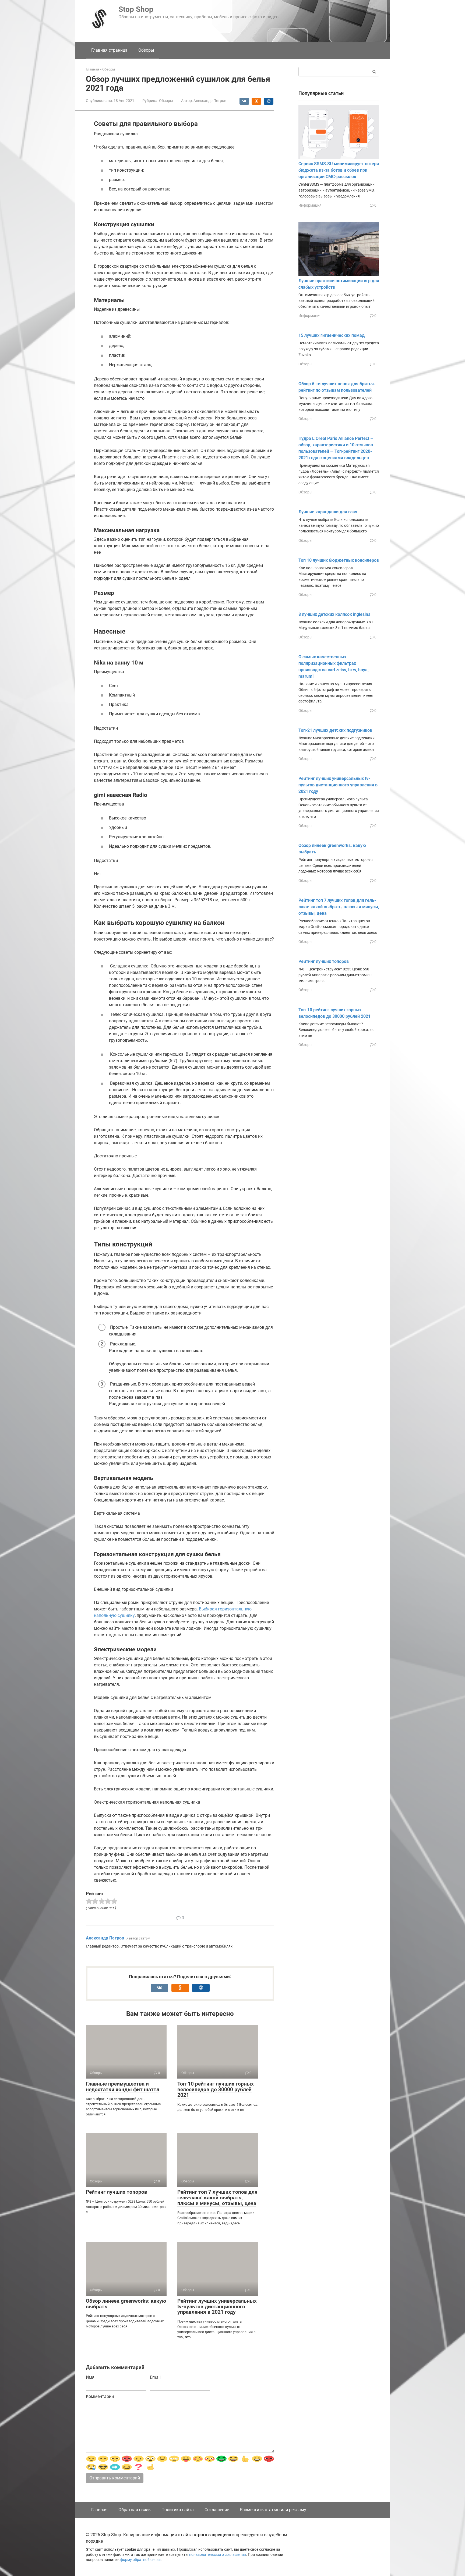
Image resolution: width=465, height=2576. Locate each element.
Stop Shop (136, 9)
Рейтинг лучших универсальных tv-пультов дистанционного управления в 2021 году (217, 2307)
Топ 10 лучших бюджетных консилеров (339, 560)
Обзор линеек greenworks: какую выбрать (126, 2304)
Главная (99, 2510)
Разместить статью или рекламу (273, 2510)
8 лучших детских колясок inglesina (334, 614)
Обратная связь (135, 2510)
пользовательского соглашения (218, 2555)
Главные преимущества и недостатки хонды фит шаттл (123, 2087)
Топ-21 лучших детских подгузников (335, 730)
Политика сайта (178, 2510)
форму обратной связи (140, 2560)
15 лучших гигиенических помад (332, 335)
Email (155, 2377)
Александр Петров (105, 1938)
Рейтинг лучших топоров (117, 2192)
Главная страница (109, 50)
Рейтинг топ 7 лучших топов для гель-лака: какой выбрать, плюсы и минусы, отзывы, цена (217, 2198)
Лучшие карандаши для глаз (328, 512)
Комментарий (100, 2396)
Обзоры (146, 50)
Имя (90, 2377)
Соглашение (217, 2510)
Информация (310, 205)
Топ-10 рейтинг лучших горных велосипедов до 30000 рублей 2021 (216, 2089)
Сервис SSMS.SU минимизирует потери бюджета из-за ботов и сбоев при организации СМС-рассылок (339, 170)
